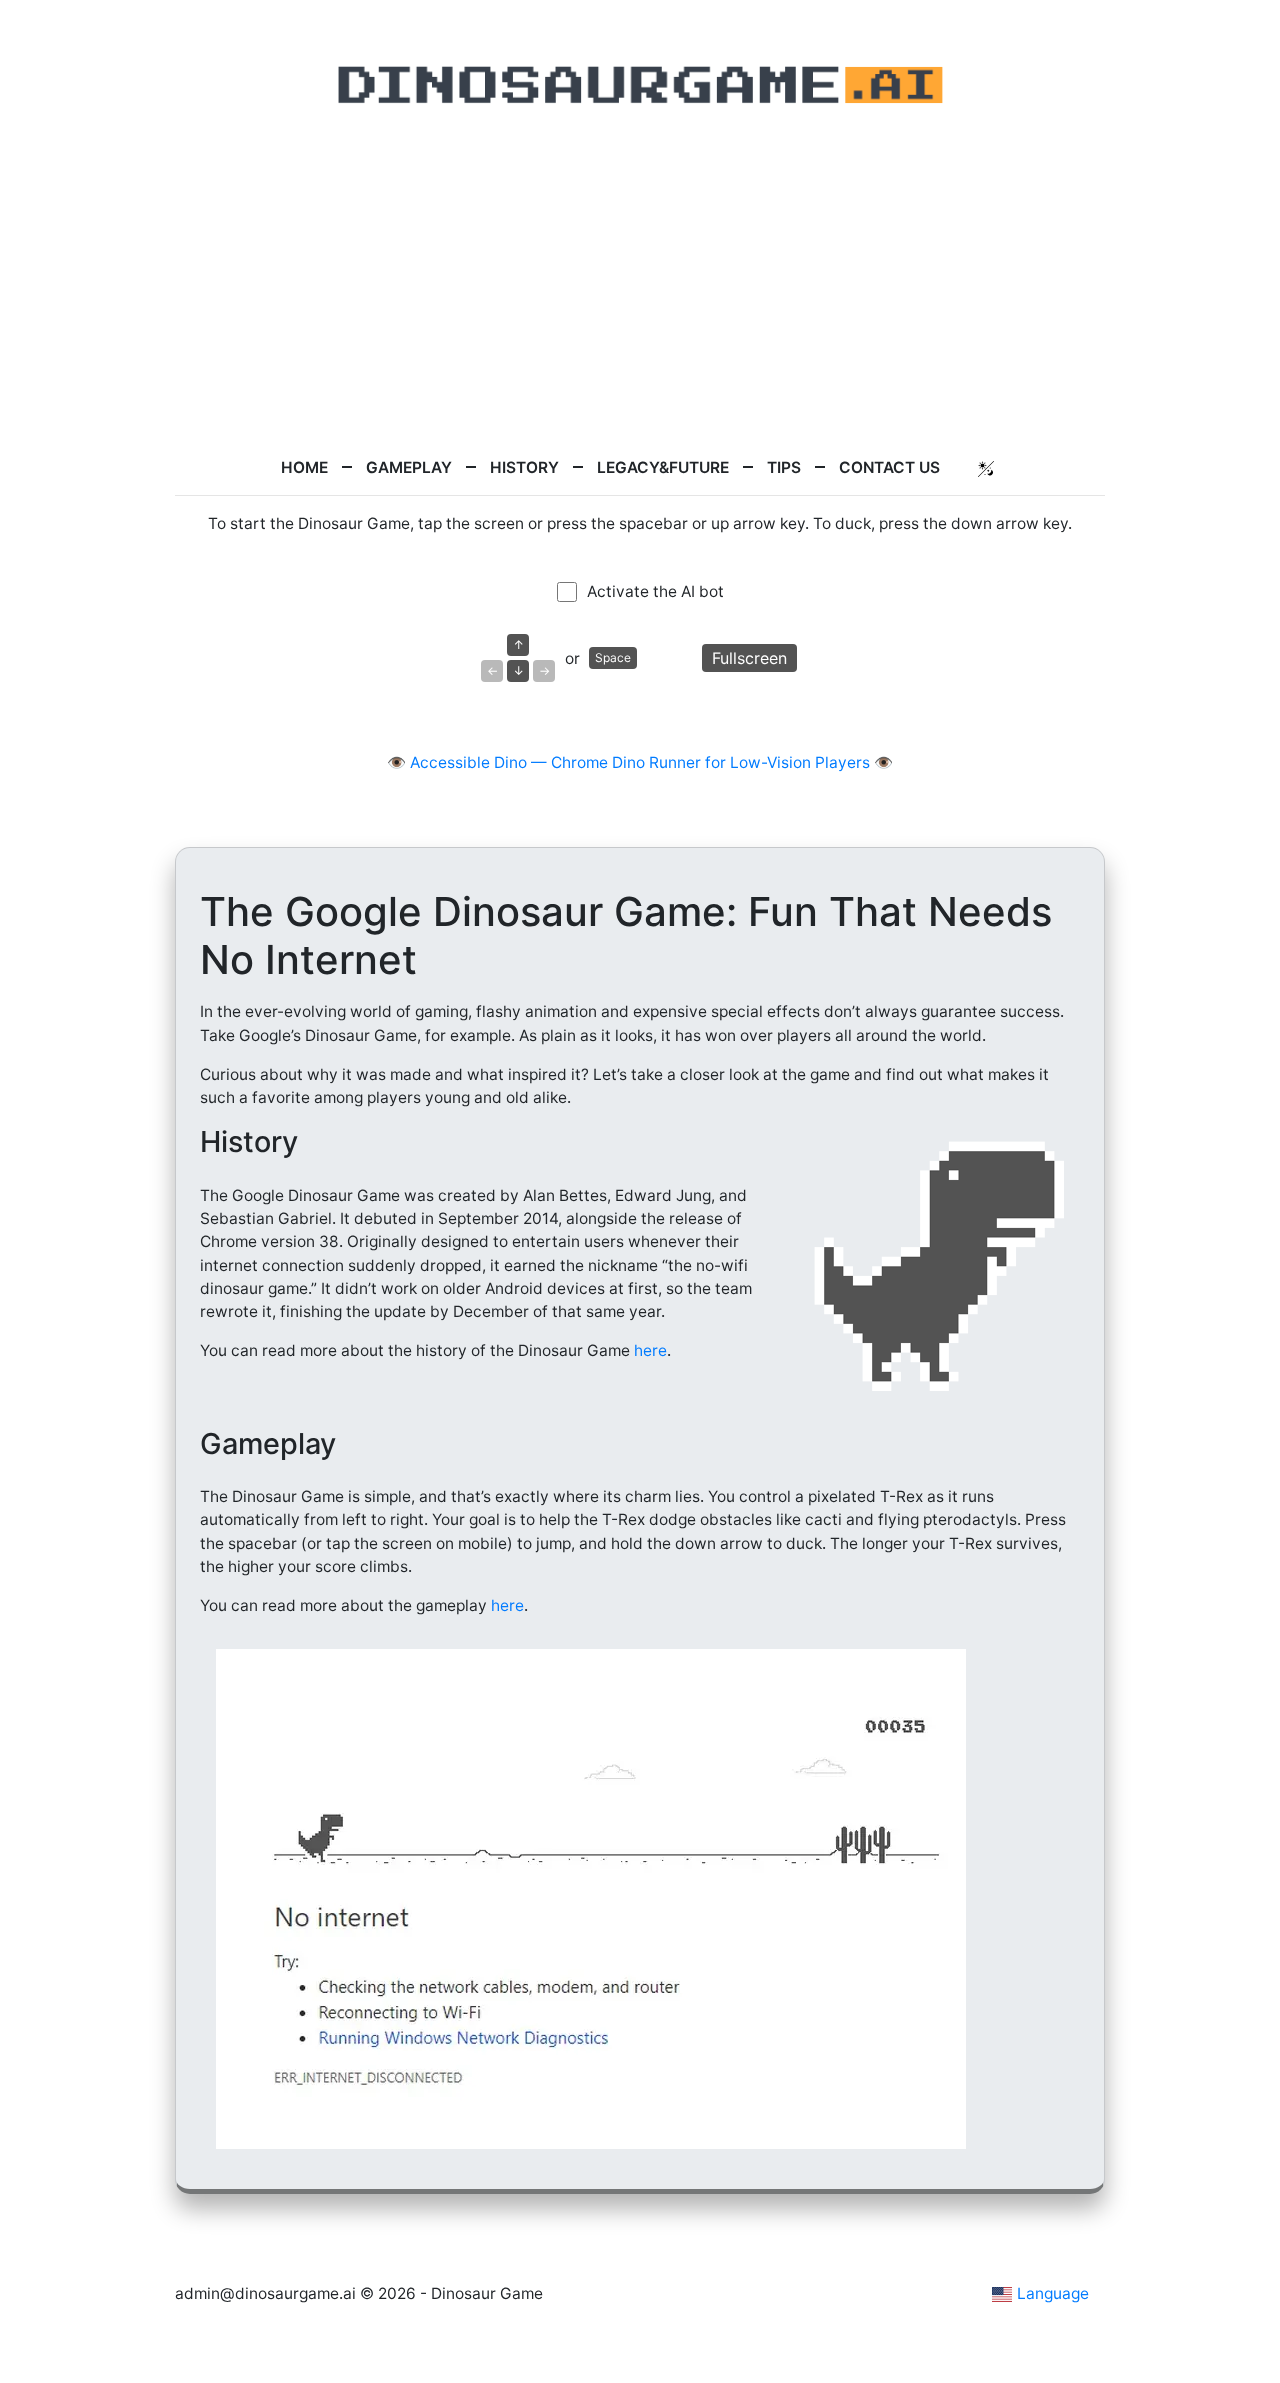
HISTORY (524, 467)
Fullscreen (749, 658)
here (650, 1350)
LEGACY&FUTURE (663, 467)
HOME (304, 467)
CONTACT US (889, 467)
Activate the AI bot (655, 591)
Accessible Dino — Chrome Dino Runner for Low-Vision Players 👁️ (651, 762)
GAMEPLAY (409, 467)
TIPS (784, 467)
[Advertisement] (640, 283)
